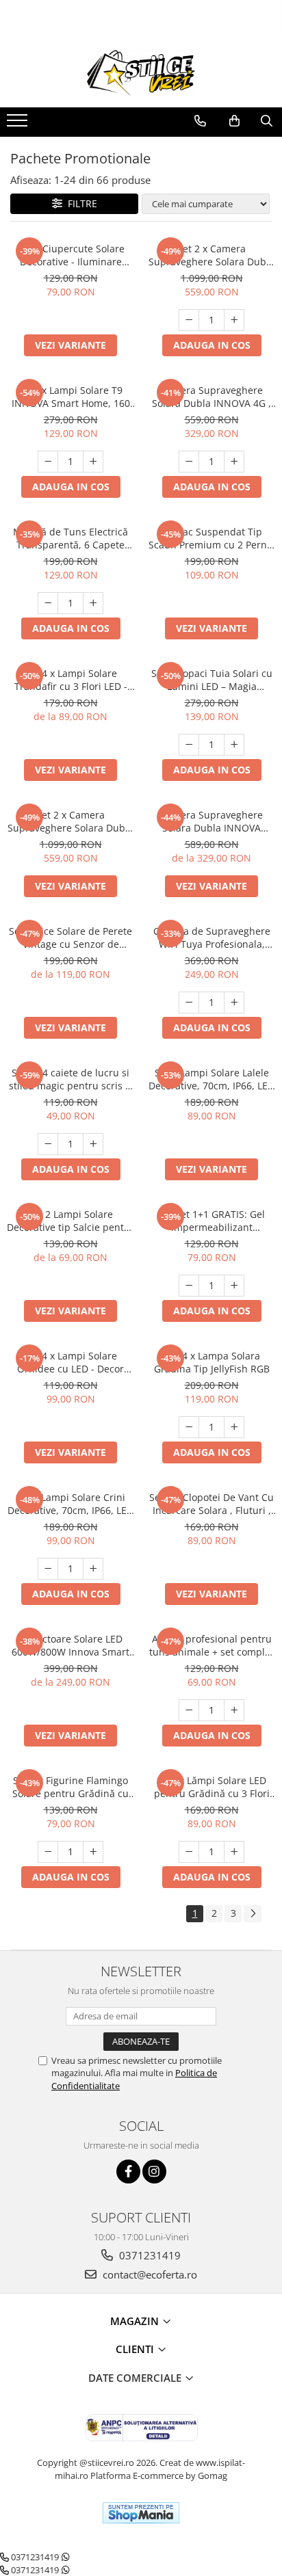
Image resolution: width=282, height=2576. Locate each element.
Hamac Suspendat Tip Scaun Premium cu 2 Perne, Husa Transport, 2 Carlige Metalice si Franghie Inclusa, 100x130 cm (212, 538)
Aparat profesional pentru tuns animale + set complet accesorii (211, 1645)
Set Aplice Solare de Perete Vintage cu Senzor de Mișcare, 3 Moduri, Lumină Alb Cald (70, 938)
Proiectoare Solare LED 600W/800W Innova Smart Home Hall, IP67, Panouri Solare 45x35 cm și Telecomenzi (70, 1645)
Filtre (80, 203)
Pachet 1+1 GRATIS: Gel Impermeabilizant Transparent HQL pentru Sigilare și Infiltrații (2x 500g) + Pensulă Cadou (212, 1221)
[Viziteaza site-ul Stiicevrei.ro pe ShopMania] (141, 2513)
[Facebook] (128, 2172)
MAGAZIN (136, 2321)
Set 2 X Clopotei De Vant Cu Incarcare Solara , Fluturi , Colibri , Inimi (211, 1504)
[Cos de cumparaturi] (234, 121)
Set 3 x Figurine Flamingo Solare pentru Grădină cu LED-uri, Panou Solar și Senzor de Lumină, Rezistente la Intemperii (70, 1787)
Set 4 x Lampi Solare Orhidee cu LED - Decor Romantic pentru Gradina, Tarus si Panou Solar (71, 1362)
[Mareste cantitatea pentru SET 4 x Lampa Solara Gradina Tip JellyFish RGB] (234, 1427)
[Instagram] (154, 2172)
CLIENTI (136, 2349)
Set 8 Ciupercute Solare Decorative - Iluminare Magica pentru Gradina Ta (70, 255)
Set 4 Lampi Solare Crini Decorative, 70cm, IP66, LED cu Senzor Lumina (70, 1504)
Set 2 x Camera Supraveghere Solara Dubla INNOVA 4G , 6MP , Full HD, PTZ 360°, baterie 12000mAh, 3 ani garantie (211, 255)
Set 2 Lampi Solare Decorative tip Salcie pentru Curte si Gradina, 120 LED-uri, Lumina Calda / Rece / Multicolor (70, 1221)
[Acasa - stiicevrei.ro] (141, 73)
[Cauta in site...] (267, 121)
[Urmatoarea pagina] (253, 1914)
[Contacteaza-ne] (200, 121)
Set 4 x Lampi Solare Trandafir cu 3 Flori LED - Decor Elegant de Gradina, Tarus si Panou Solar (70, 680)
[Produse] (19, 124)
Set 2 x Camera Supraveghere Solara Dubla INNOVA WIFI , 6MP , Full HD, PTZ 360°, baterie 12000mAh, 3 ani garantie (70, 821)
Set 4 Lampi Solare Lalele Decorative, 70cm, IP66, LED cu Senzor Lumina (211, 1079)
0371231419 (149, 2255)
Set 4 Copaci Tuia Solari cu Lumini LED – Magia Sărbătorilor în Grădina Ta (212, 680)
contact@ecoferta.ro (149, 2274)
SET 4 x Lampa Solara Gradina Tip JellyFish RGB (212, 1362)
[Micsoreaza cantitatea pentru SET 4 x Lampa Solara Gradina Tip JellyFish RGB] (189, 1427)
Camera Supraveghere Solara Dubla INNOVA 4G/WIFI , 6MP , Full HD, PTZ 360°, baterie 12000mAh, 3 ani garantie (211, 821)
